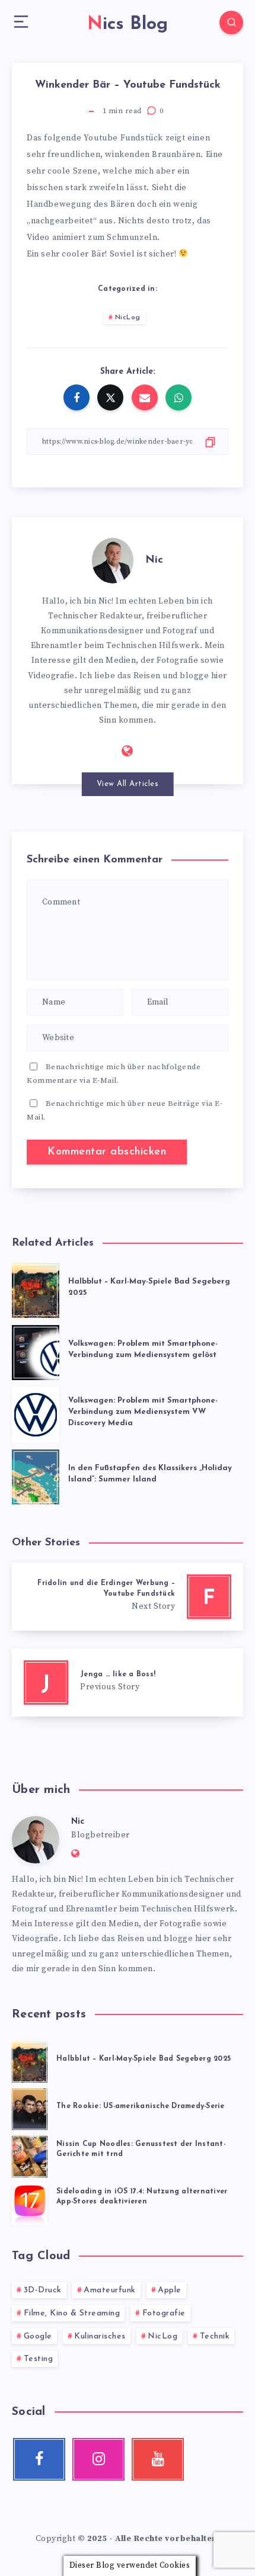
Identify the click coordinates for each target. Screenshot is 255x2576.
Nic (154, 560)
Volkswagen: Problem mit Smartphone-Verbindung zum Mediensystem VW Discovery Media (143, 1412)
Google (38, 2336)
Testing (39, 2359)
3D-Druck (43, 2290)
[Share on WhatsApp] (179, 397)
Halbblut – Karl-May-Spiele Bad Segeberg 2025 (144, 2059)
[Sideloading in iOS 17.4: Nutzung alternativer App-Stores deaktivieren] (30, 2202)
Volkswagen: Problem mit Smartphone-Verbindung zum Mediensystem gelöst (143, 1349)
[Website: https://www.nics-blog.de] (128, 752)
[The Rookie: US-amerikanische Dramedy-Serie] (30, 2107)
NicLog (128, 317)
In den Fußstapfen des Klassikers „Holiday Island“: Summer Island (150, 1474)
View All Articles (128, 784)
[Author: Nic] (113, 559)
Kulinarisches (100, 2336)
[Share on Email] (145, 397)
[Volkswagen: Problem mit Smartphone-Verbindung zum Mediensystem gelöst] (36, 1350)
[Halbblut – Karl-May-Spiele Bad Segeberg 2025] (36, 1288)
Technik (215, 2336)
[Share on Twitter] (110, 397)
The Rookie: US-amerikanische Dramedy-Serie (141, 2106)
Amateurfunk (110, 2290)
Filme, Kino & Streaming (72, 2313)
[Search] (231, 23)
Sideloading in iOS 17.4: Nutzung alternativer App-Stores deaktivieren (142, 2197)
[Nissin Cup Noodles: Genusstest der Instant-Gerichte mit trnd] (30, 2155)
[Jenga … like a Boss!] (128, 1682)
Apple (170, 2290)
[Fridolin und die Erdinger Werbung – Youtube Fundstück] (128, 1597)
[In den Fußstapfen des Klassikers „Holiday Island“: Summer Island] (36, 1475)
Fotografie (164, 2313)
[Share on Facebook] (76, 397)
